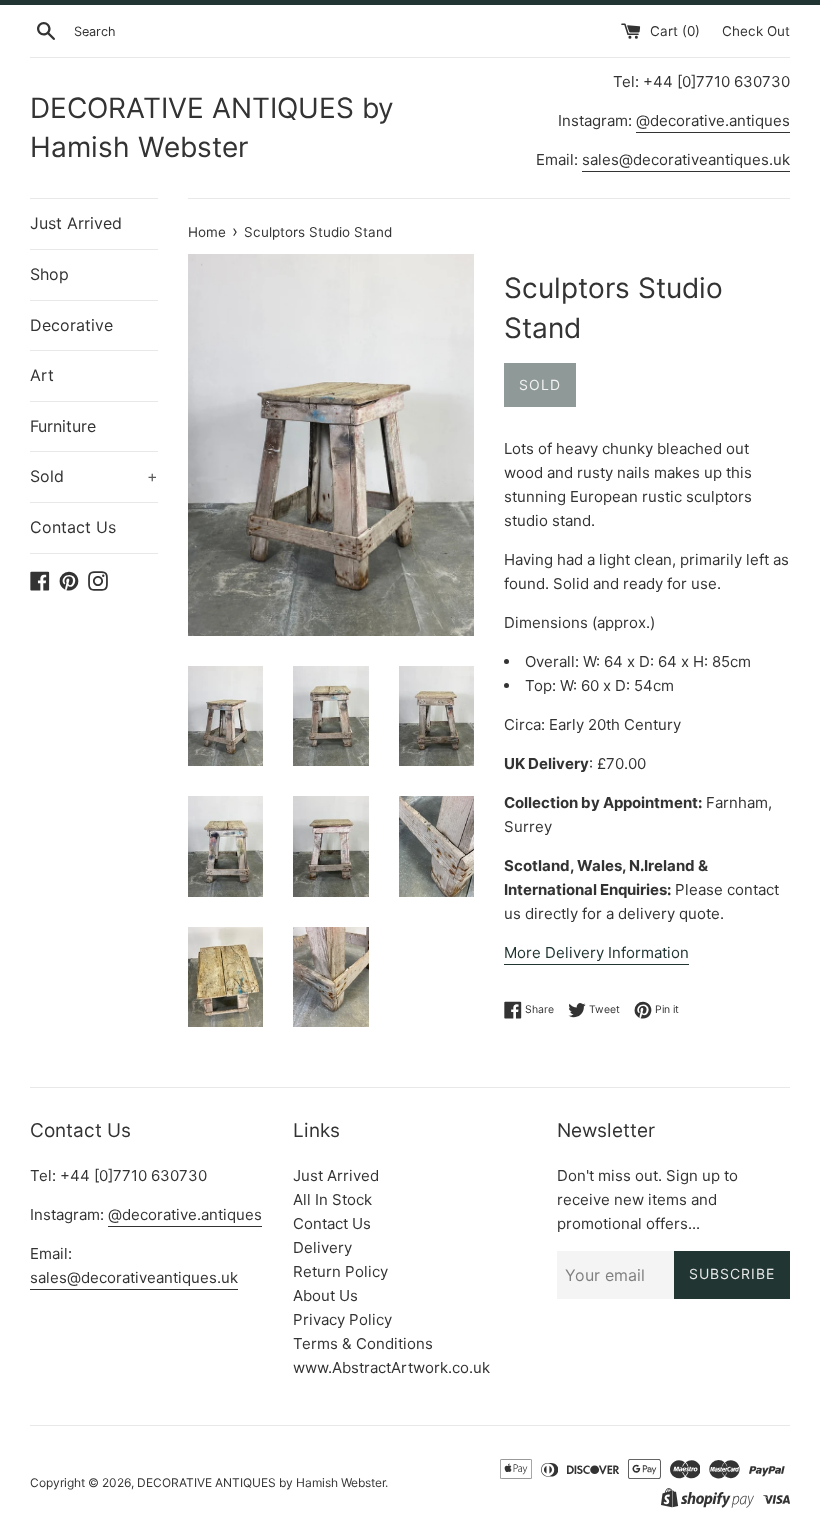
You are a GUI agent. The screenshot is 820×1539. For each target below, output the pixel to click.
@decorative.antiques (713, 120)
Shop (49, 274)
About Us (325, 1295)
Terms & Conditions (363, 1343)
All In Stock (332, 1199)
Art (42, 375)
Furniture (63, 426)
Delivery (322, 1247)
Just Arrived (76, 223)
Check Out (756, 31)
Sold (94, 476)
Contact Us (73, 527)
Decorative (71, 325)
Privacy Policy (342, 1319)
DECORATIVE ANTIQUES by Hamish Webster (212, 127)
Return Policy (340, 1271)
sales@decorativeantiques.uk (686, 159)
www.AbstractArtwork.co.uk (391, 1367)
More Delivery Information (596, 952)
